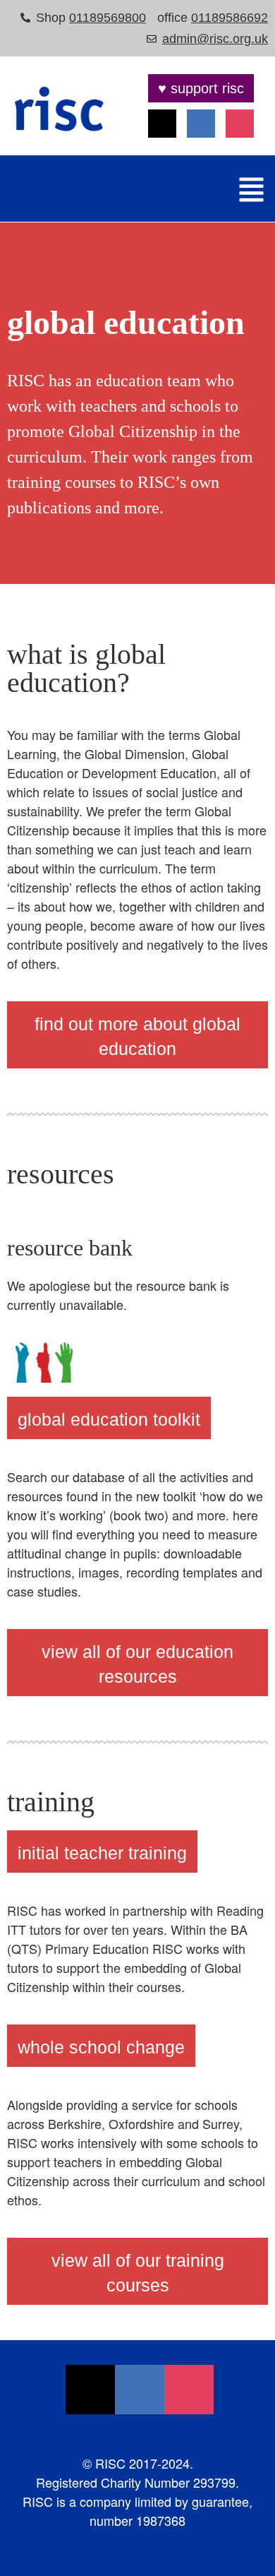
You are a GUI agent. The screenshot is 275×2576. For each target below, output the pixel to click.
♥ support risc (201, 88)
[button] (252, 190)
